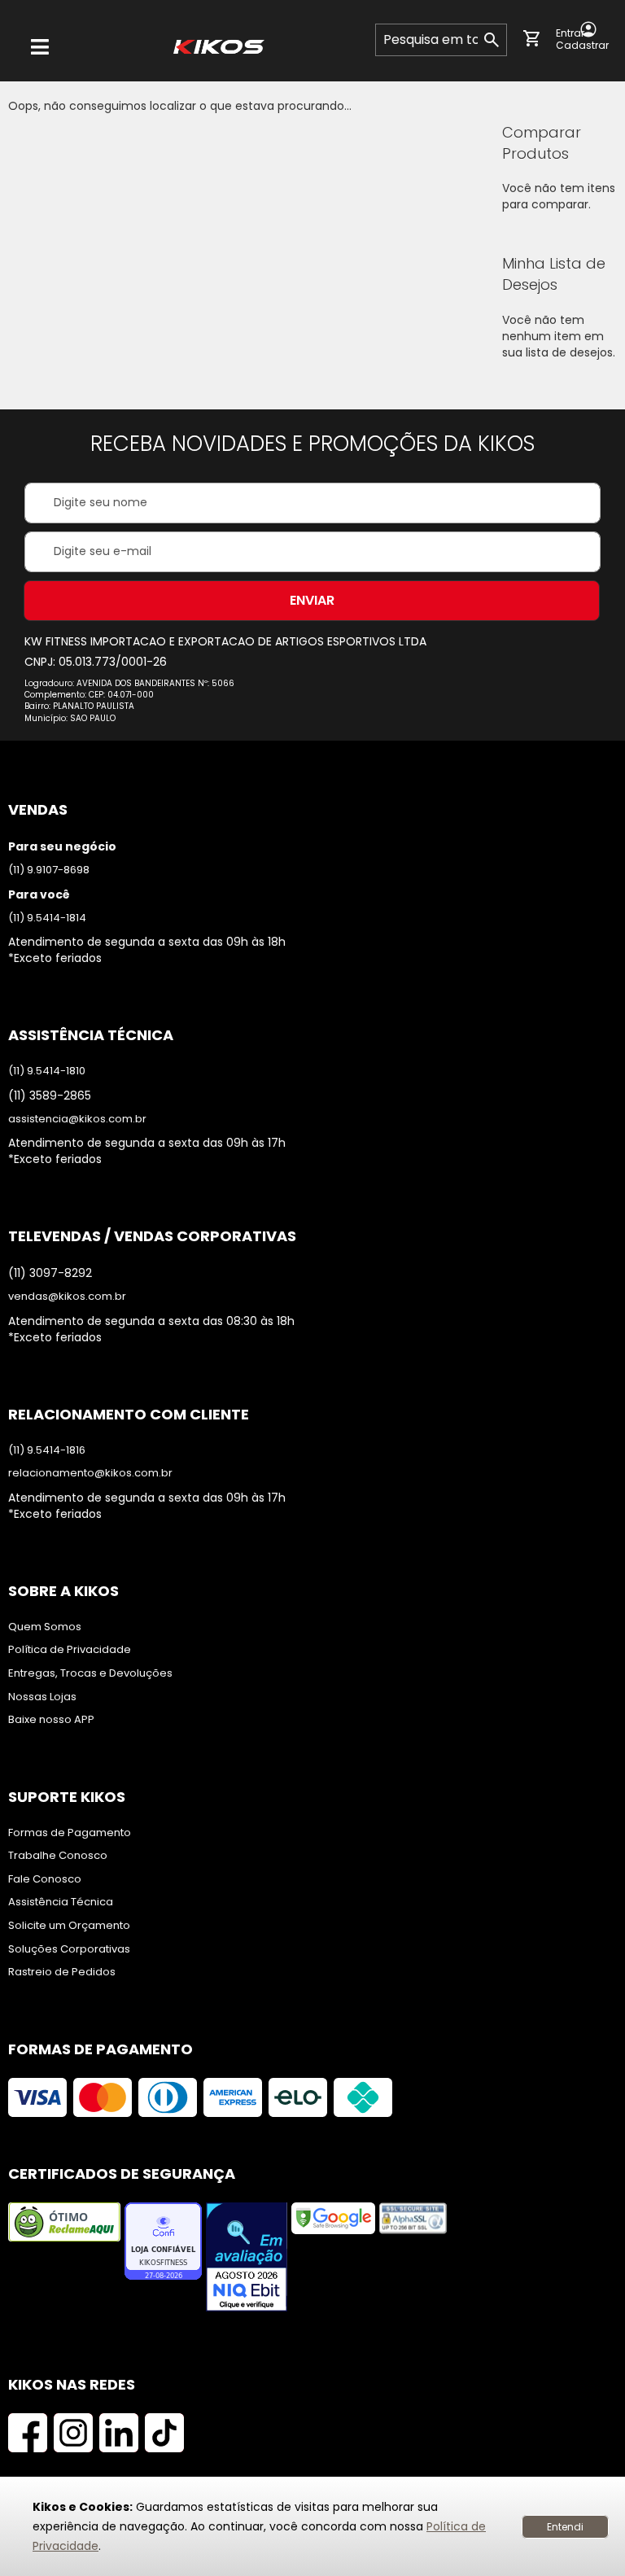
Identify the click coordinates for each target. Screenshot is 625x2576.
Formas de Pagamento (70, 1833)
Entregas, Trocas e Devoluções (90, 1673)
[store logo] (219, 47)
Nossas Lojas (42, 1697)
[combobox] (441, 40)
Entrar (570, 33)
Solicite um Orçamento (69, 1926)
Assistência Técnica (61, 1902)
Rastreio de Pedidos (62, 1972)
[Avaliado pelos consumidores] (247, 2259)
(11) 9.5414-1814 (47, 918)
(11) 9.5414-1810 (47, 1071)
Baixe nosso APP (51, 1720)
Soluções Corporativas (69, 1949)
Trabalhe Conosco (58, 1856)
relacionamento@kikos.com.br (90, 1473)
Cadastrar (582, 46)
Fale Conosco (45, 1879)
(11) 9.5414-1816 (47, 1450)
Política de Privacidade (70, 1650)
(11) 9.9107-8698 (49, 870)
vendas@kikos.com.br (67, 1297)
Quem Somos (45, 1627)
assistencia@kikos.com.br (77, 1119)
